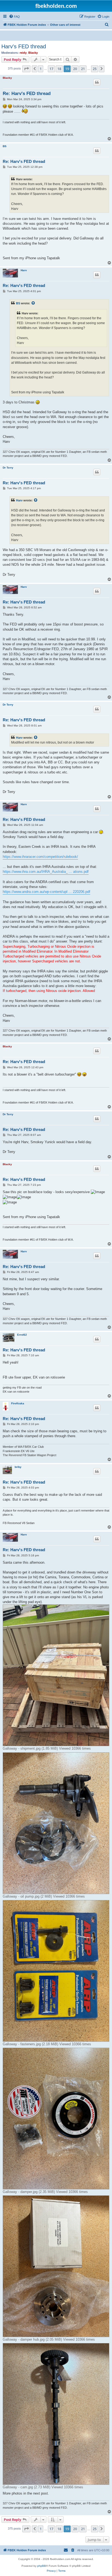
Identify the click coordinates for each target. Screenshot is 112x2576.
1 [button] (41, 69)
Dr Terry (8, 468)
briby (18, 1467)
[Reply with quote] (97, 82)
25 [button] (95, 69)
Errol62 (22, 1335)
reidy (23, 53)
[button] (26, 69)
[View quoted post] (33, 303)
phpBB (42, 2566)
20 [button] (75, 69)
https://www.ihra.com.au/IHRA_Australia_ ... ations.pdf (46, 872)
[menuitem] (14, 17)
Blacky (33, 53)
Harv (24, 270)
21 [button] (83, 69)
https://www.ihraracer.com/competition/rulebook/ (40, 857)
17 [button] (51, 69)
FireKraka (18, 1403)
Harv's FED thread (24, 46)
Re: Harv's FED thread (27, 94)
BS (5, 146)
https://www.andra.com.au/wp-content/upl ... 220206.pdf (46, 892)
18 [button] (59, 69)
